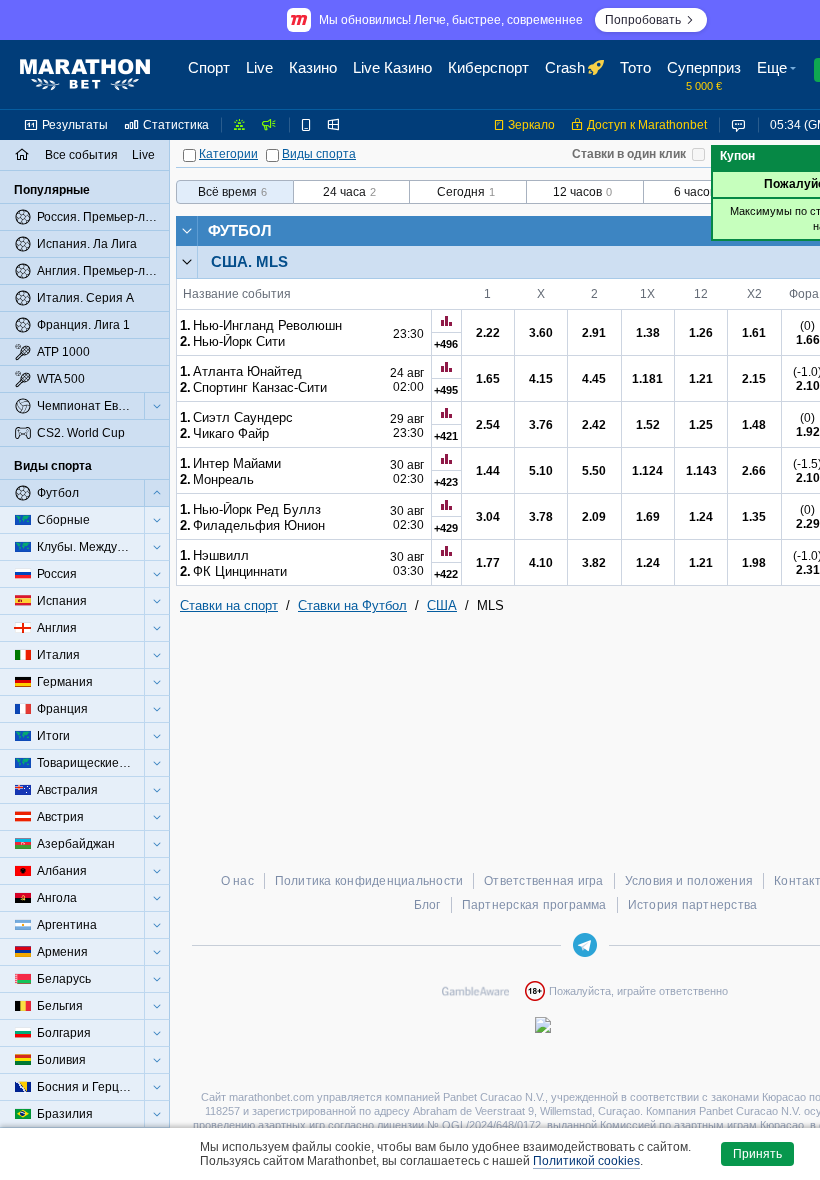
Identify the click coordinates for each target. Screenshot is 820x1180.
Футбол (240, 230)
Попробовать (643, 20)
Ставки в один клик (629, 154)
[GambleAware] (475, 991)
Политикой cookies (586, 1161)
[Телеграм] (585, 945)
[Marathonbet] (85, 75)
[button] (779, 75)
